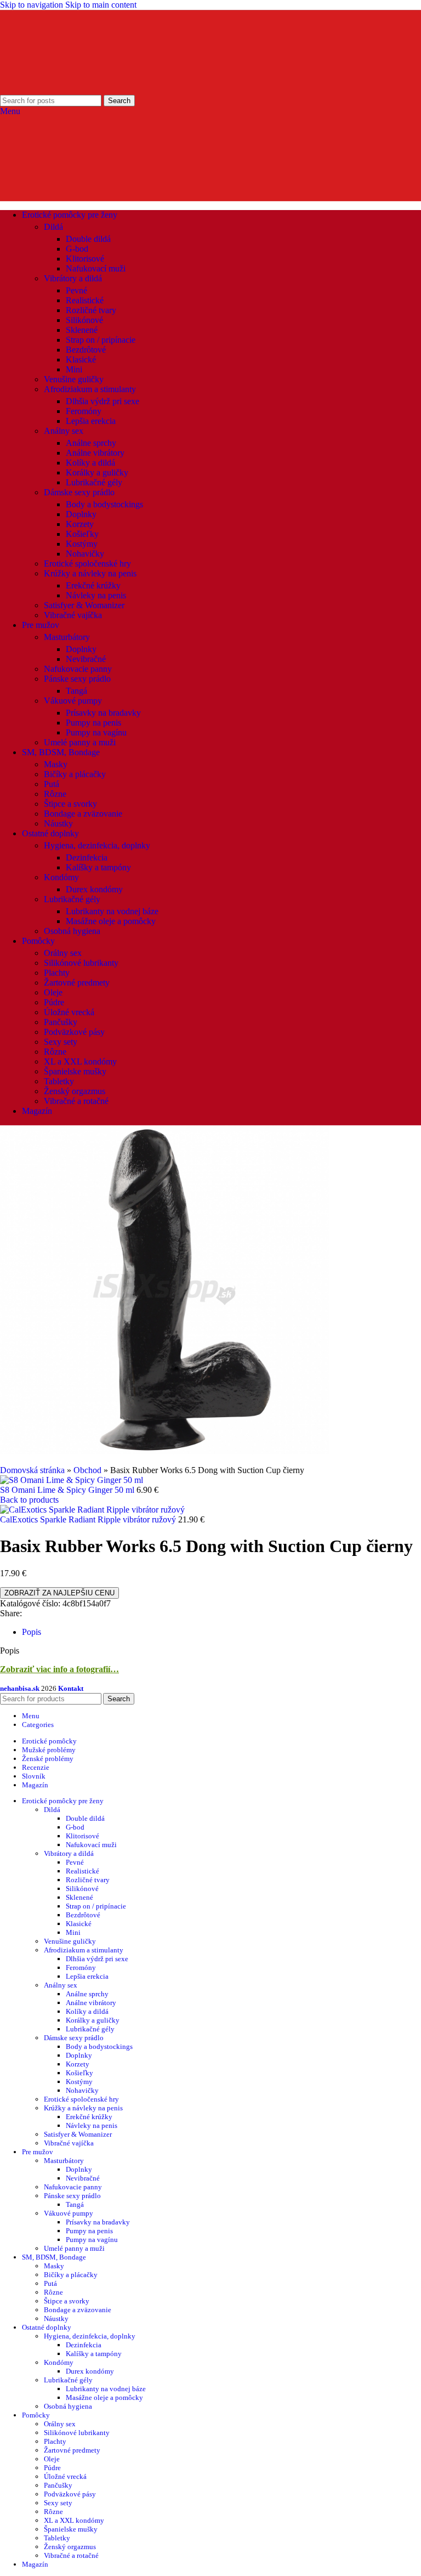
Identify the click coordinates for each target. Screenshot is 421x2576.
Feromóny (84, 411)
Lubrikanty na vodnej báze (112, 911)
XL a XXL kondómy (80, 1061)
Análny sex (64, 431)
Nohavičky (85, 554)
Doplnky (81, 514)
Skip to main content (101, 5)
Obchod (87, 1470)
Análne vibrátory (95, 453)
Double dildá (88, 239)
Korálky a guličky (97, 472)
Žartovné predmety (77, 983)
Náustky (58, 823)
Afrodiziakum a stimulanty (90, 389)
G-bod (77, 249)
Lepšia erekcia (91, 421)
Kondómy (61, 877)
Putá (52, 784)
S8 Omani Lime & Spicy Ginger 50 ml (68, 1490)
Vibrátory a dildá (73, 278)
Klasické (81, 359)
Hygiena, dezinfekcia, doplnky (97, 845)
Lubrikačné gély (94, 482)
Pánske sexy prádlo (77, 679)
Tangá (76, 691)
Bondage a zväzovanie (83, 814)
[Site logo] (67, 90)
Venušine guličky (74, 379)
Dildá (53, 227)
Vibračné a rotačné (76, 1101)
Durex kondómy (94, 889)
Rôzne (55, 794)
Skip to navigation (33, 5)
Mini (74, 369)
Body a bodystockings (104, 504)
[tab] (32, 1632)
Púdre (54, 1002)
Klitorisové (85, 259)
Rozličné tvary (91, 310)
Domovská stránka (32, 1470)
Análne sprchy (91, 443)
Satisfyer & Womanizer (84, 605)
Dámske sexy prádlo (79, 492)
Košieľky (82, 534)
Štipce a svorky (70, 804)
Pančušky (61, 1022)
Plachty (57, 973)
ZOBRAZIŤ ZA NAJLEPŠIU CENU (59, 1593)
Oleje (53, 992)
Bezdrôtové (86, 350)
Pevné (76, 290)
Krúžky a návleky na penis (90, 573)
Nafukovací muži (96, 268)
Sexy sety (61, 1042)
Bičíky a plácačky (75, 774)
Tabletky (59, 1081)
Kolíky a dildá (90, 463)
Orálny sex (63, 953)
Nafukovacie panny (78, 669)
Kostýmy (82, 544)
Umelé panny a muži (80, 742)
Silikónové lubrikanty (81, 963)
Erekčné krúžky (93, 585)
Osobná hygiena (72, 931)
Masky (56, 764)
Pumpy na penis (93, 723)
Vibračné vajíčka (73, 615)
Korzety (80, 524)
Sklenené (82, 330)
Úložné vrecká (69, 1012)
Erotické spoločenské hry (87, 564)
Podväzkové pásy (74, 1032)
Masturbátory (67, 637)
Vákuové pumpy (73, 701)
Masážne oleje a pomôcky (111, 921)
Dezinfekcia (87, 857)
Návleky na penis (96, 595)
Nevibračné (86, 659)
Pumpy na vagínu (96, 732)
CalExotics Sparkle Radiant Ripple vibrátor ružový (89, 1519)
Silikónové (84, 320)
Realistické (85, 300)
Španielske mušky (75, 1071)
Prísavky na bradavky (103, 713)
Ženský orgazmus (75, 1091)
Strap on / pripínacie (101, 340)
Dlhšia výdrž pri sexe (103, 401)
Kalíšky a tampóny (98, 867)
